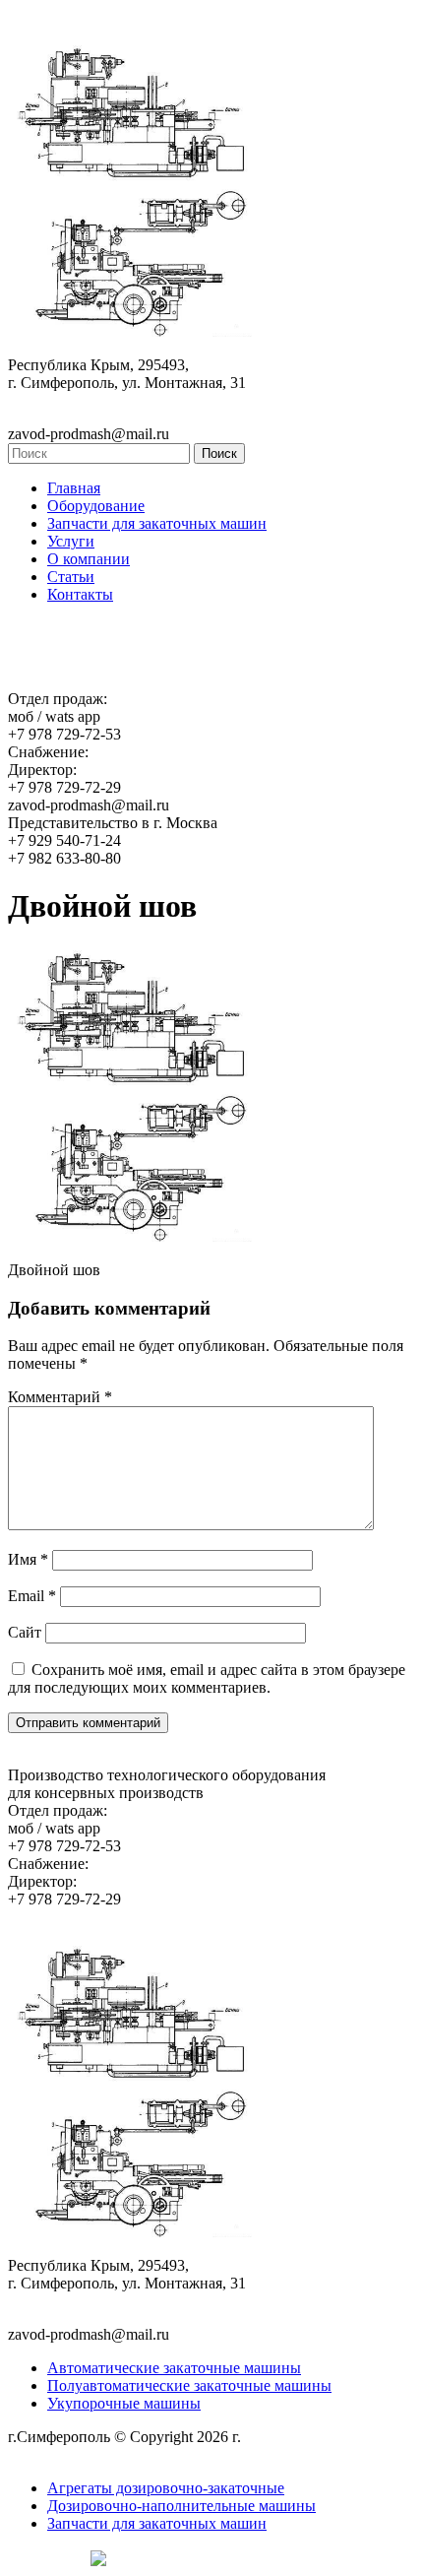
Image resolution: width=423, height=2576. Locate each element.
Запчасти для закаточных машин (157, 523)
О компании (89, 559)
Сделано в (44, 2557)
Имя (28, 1559)
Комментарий (60, 1397)
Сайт (25, 1632)
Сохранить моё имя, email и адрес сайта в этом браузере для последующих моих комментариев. (207, 1678)
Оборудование (96, 506)
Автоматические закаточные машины (174, 2368)
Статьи (71, 577)
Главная (74, 488)
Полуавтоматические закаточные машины (189, 2385)
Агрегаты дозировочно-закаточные (166, 2488)
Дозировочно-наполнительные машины (181, 2506)
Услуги (71, 541)
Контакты (80, 594)
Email (32, 1596)
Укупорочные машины (124, 2403)
